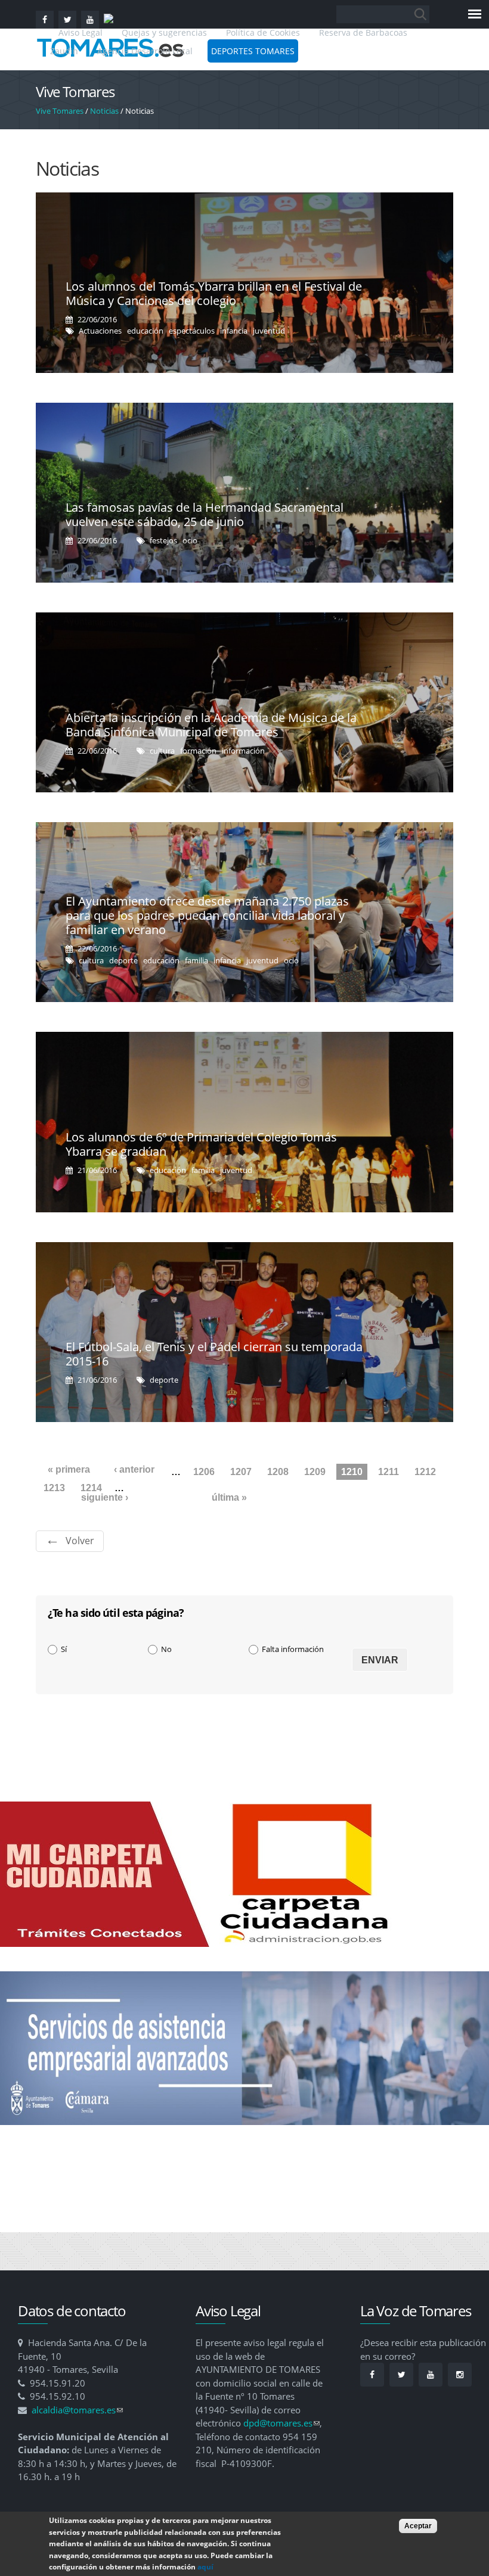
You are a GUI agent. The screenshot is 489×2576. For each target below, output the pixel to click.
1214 (91, 1488)
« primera (69, 1469)
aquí (205, 2567)
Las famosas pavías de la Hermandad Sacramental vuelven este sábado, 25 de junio (205, 514)
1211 (389, 1472)
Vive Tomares (60, 111)
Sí (64, 1649)
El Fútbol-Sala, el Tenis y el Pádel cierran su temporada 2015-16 (214, 1354)
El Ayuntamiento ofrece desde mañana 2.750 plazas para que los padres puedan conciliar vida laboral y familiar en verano (207, 915)
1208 (278, 1472)
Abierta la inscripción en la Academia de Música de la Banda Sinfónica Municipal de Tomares (211, 725)
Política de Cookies (263, 32)
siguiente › (105, 1497)
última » (229, 1497)
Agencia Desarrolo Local (145, 51)
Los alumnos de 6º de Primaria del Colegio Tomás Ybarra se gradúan (201, 1144)
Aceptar (418, 2526)
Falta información (293, 1649)
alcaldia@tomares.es (77, 2410)
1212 (425, 1472)
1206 (204, 1472)
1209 (315, 1472)
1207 (241, 1472)
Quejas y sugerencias (164, 32)
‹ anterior (134, 1469)
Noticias (104, 111)
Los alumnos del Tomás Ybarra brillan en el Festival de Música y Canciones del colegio (214, 293)
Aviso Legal (82, 32)
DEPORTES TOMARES (253, 51)
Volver (80, 1541)
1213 (54, 1488)
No (166, 1649)
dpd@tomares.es (281, 2423)
